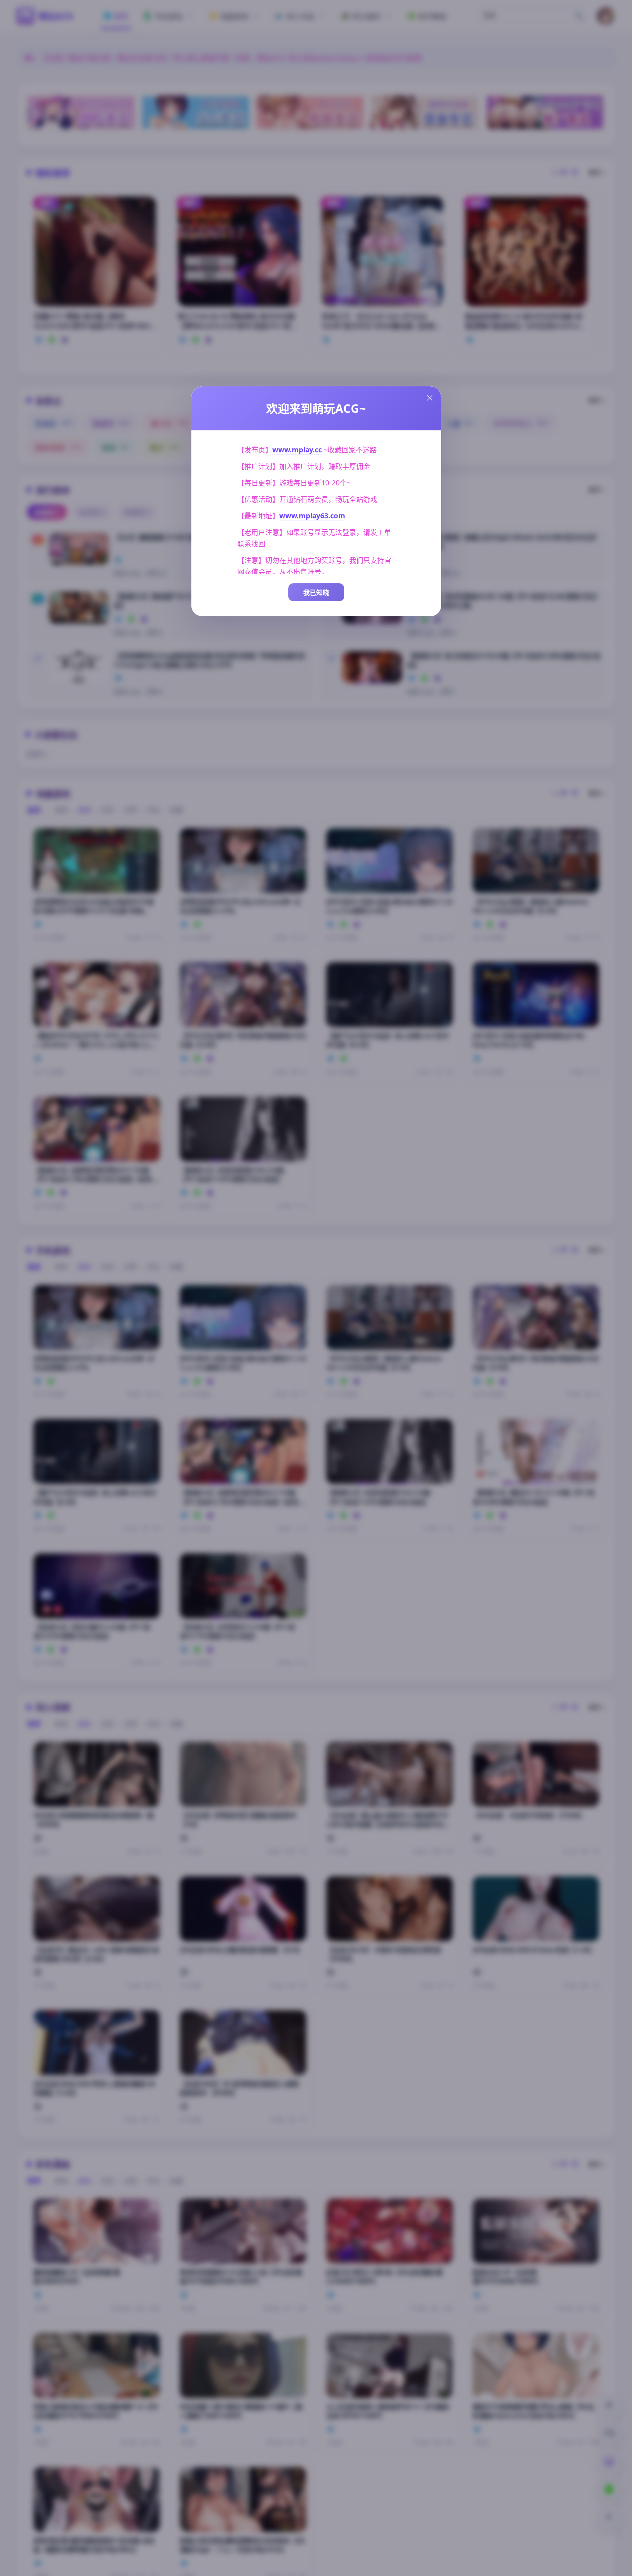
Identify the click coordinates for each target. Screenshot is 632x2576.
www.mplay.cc (297, 450)
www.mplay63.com (312, 516)
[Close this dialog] (430, 398)
